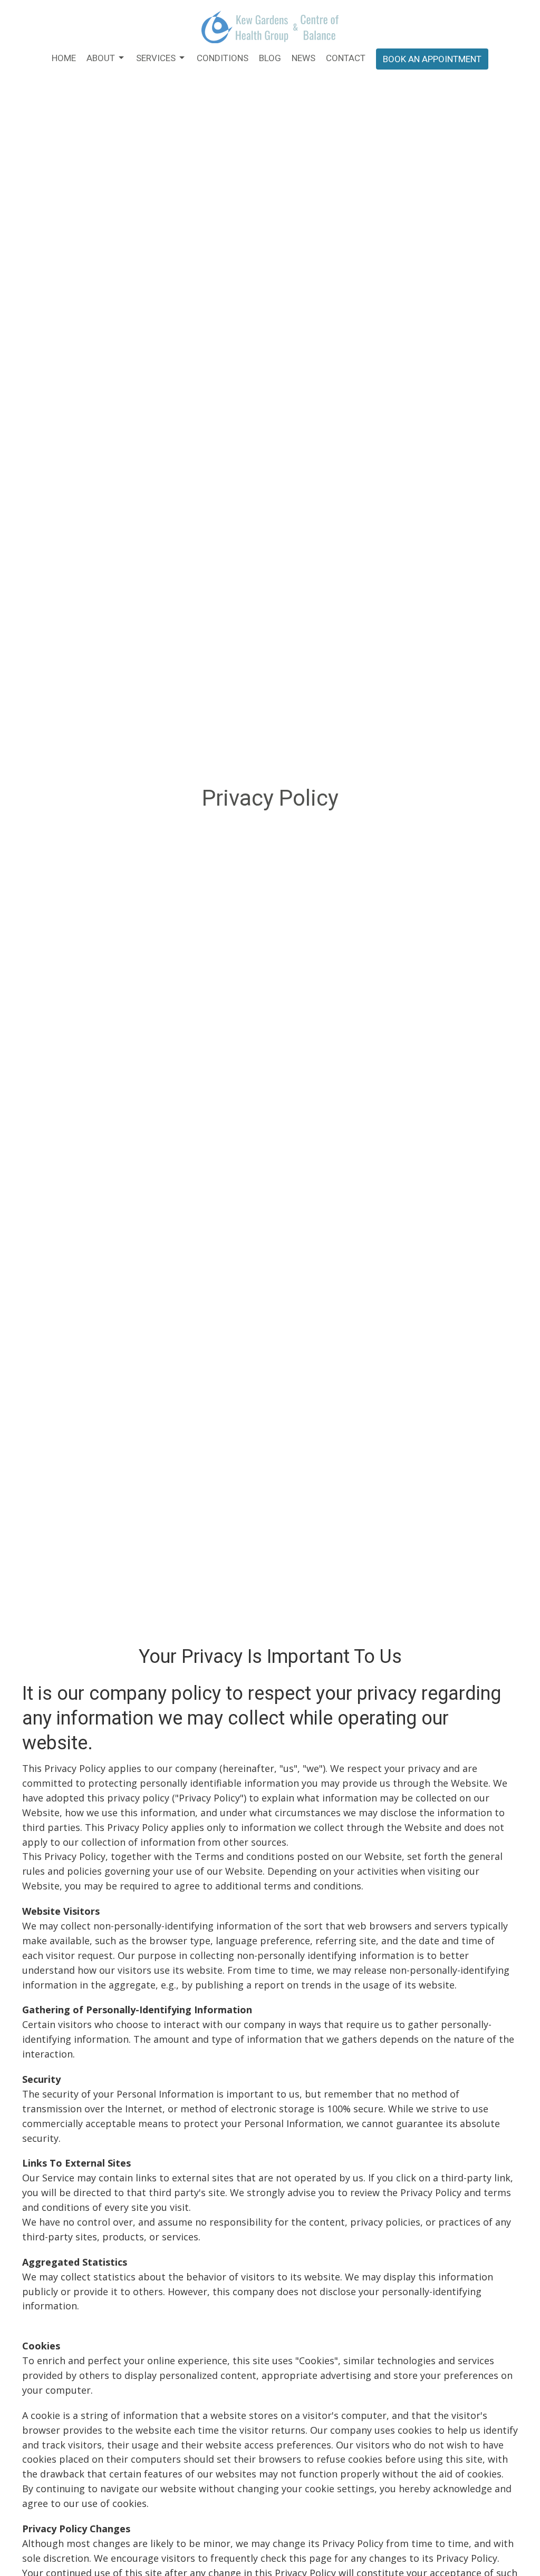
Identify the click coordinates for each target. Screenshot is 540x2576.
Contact (346, 58)
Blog (270, 58)
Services (156, 58)
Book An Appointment (432, 59)
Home (64, 58)
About (101, 58)
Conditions (223, 58)
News (303, 58)
